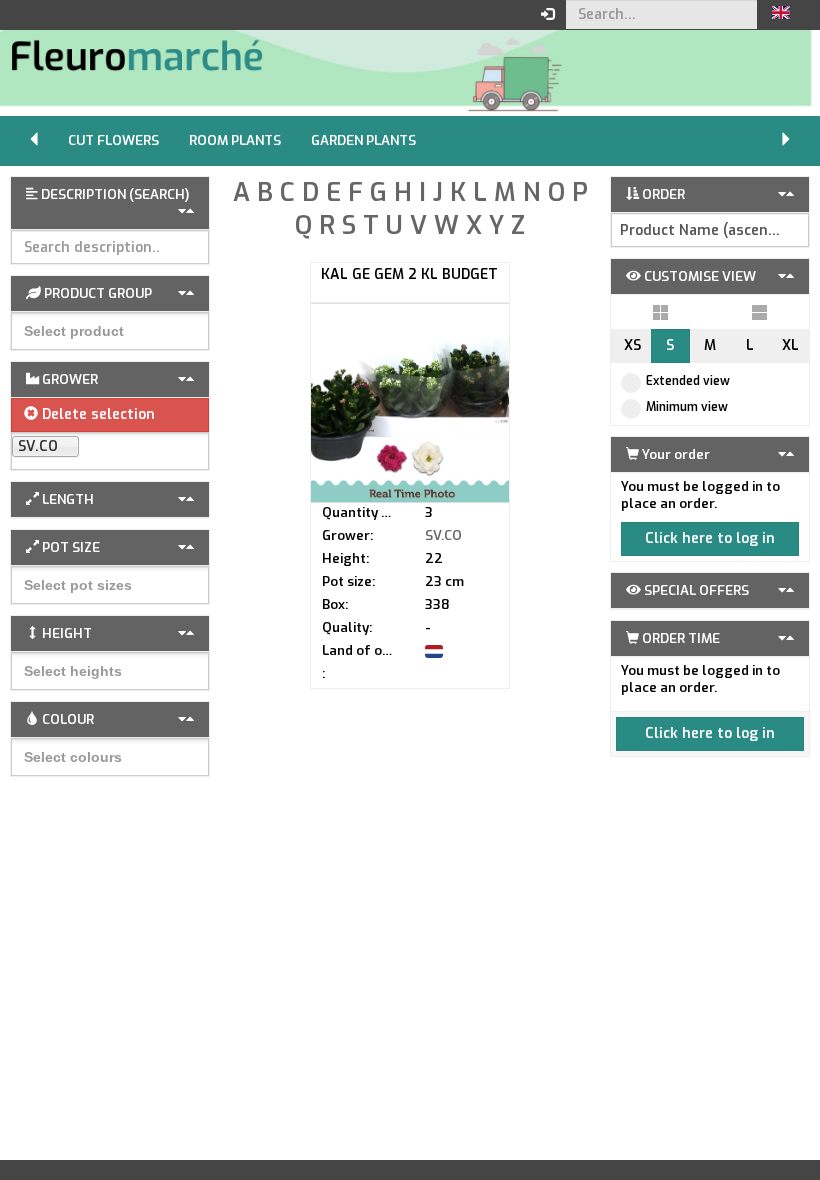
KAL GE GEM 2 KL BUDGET (409, 274)
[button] (781, 15)
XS (632, 345)
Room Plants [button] (235, 140)
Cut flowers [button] (113, 140)
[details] (759, 312)
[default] (660, 312)
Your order (674, 454)
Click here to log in (710, 538)
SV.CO (443, 535)
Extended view (688, 381)
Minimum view (687, 407)
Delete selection (96, 414)
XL (790, 345)
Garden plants (363, 140)
